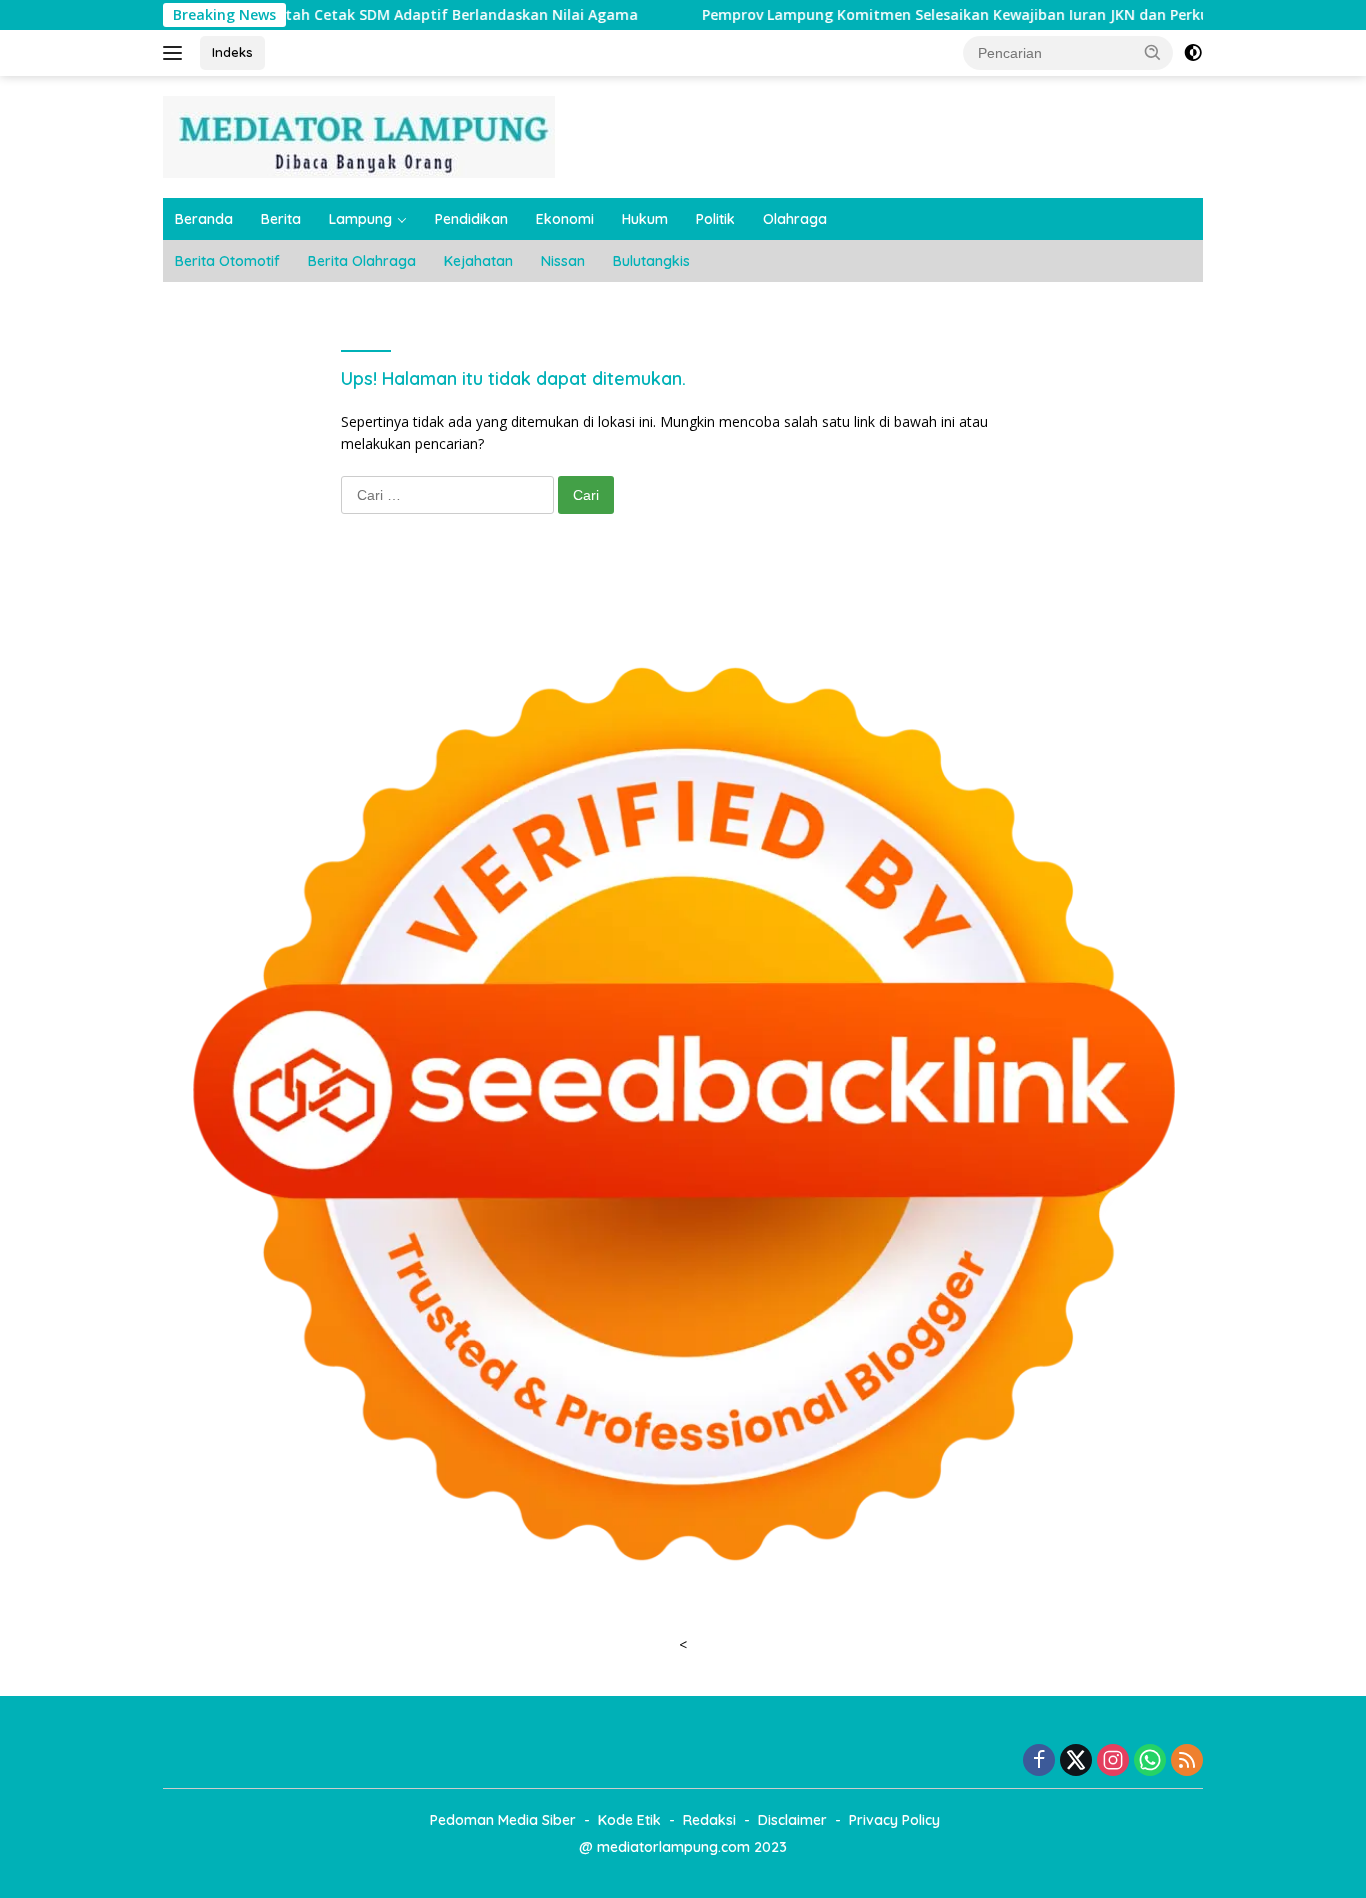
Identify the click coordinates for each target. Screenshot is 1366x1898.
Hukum (645, 219)
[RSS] (1187, 1761)
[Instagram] (1113, 1761)
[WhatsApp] (1150, 1761)
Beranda (204, 219)
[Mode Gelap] (1193, 53)
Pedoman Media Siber (503, 1820)
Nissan (563, 261)
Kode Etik (629, 1820)
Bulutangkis (651, 261)
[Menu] (176, 53)
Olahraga (795, 219)
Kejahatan (478, 261)
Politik (715, 219)
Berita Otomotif (227, 261)
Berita (281, 219)
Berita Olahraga (362, 261)
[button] (1153, 52)
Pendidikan (471, 219)
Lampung (360, 219)
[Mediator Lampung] (359, 135)
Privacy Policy (894, 1820)
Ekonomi (565, 219)
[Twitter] (1076, 1761)
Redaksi (709, 1820)
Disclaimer (792, 1820)
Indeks (232, 52)
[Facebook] (1039, 1761)
